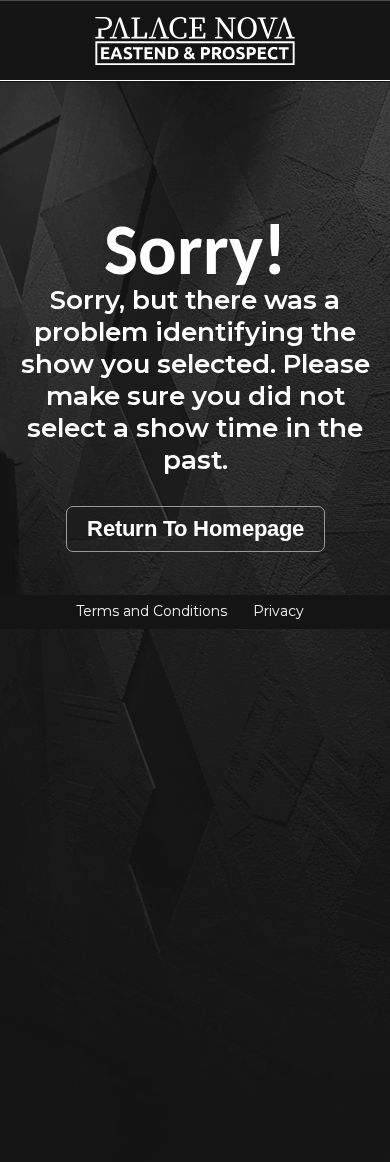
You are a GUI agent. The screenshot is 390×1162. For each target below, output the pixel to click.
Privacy (278, 611)
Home (40, 29)
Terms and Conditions (151, 611)
